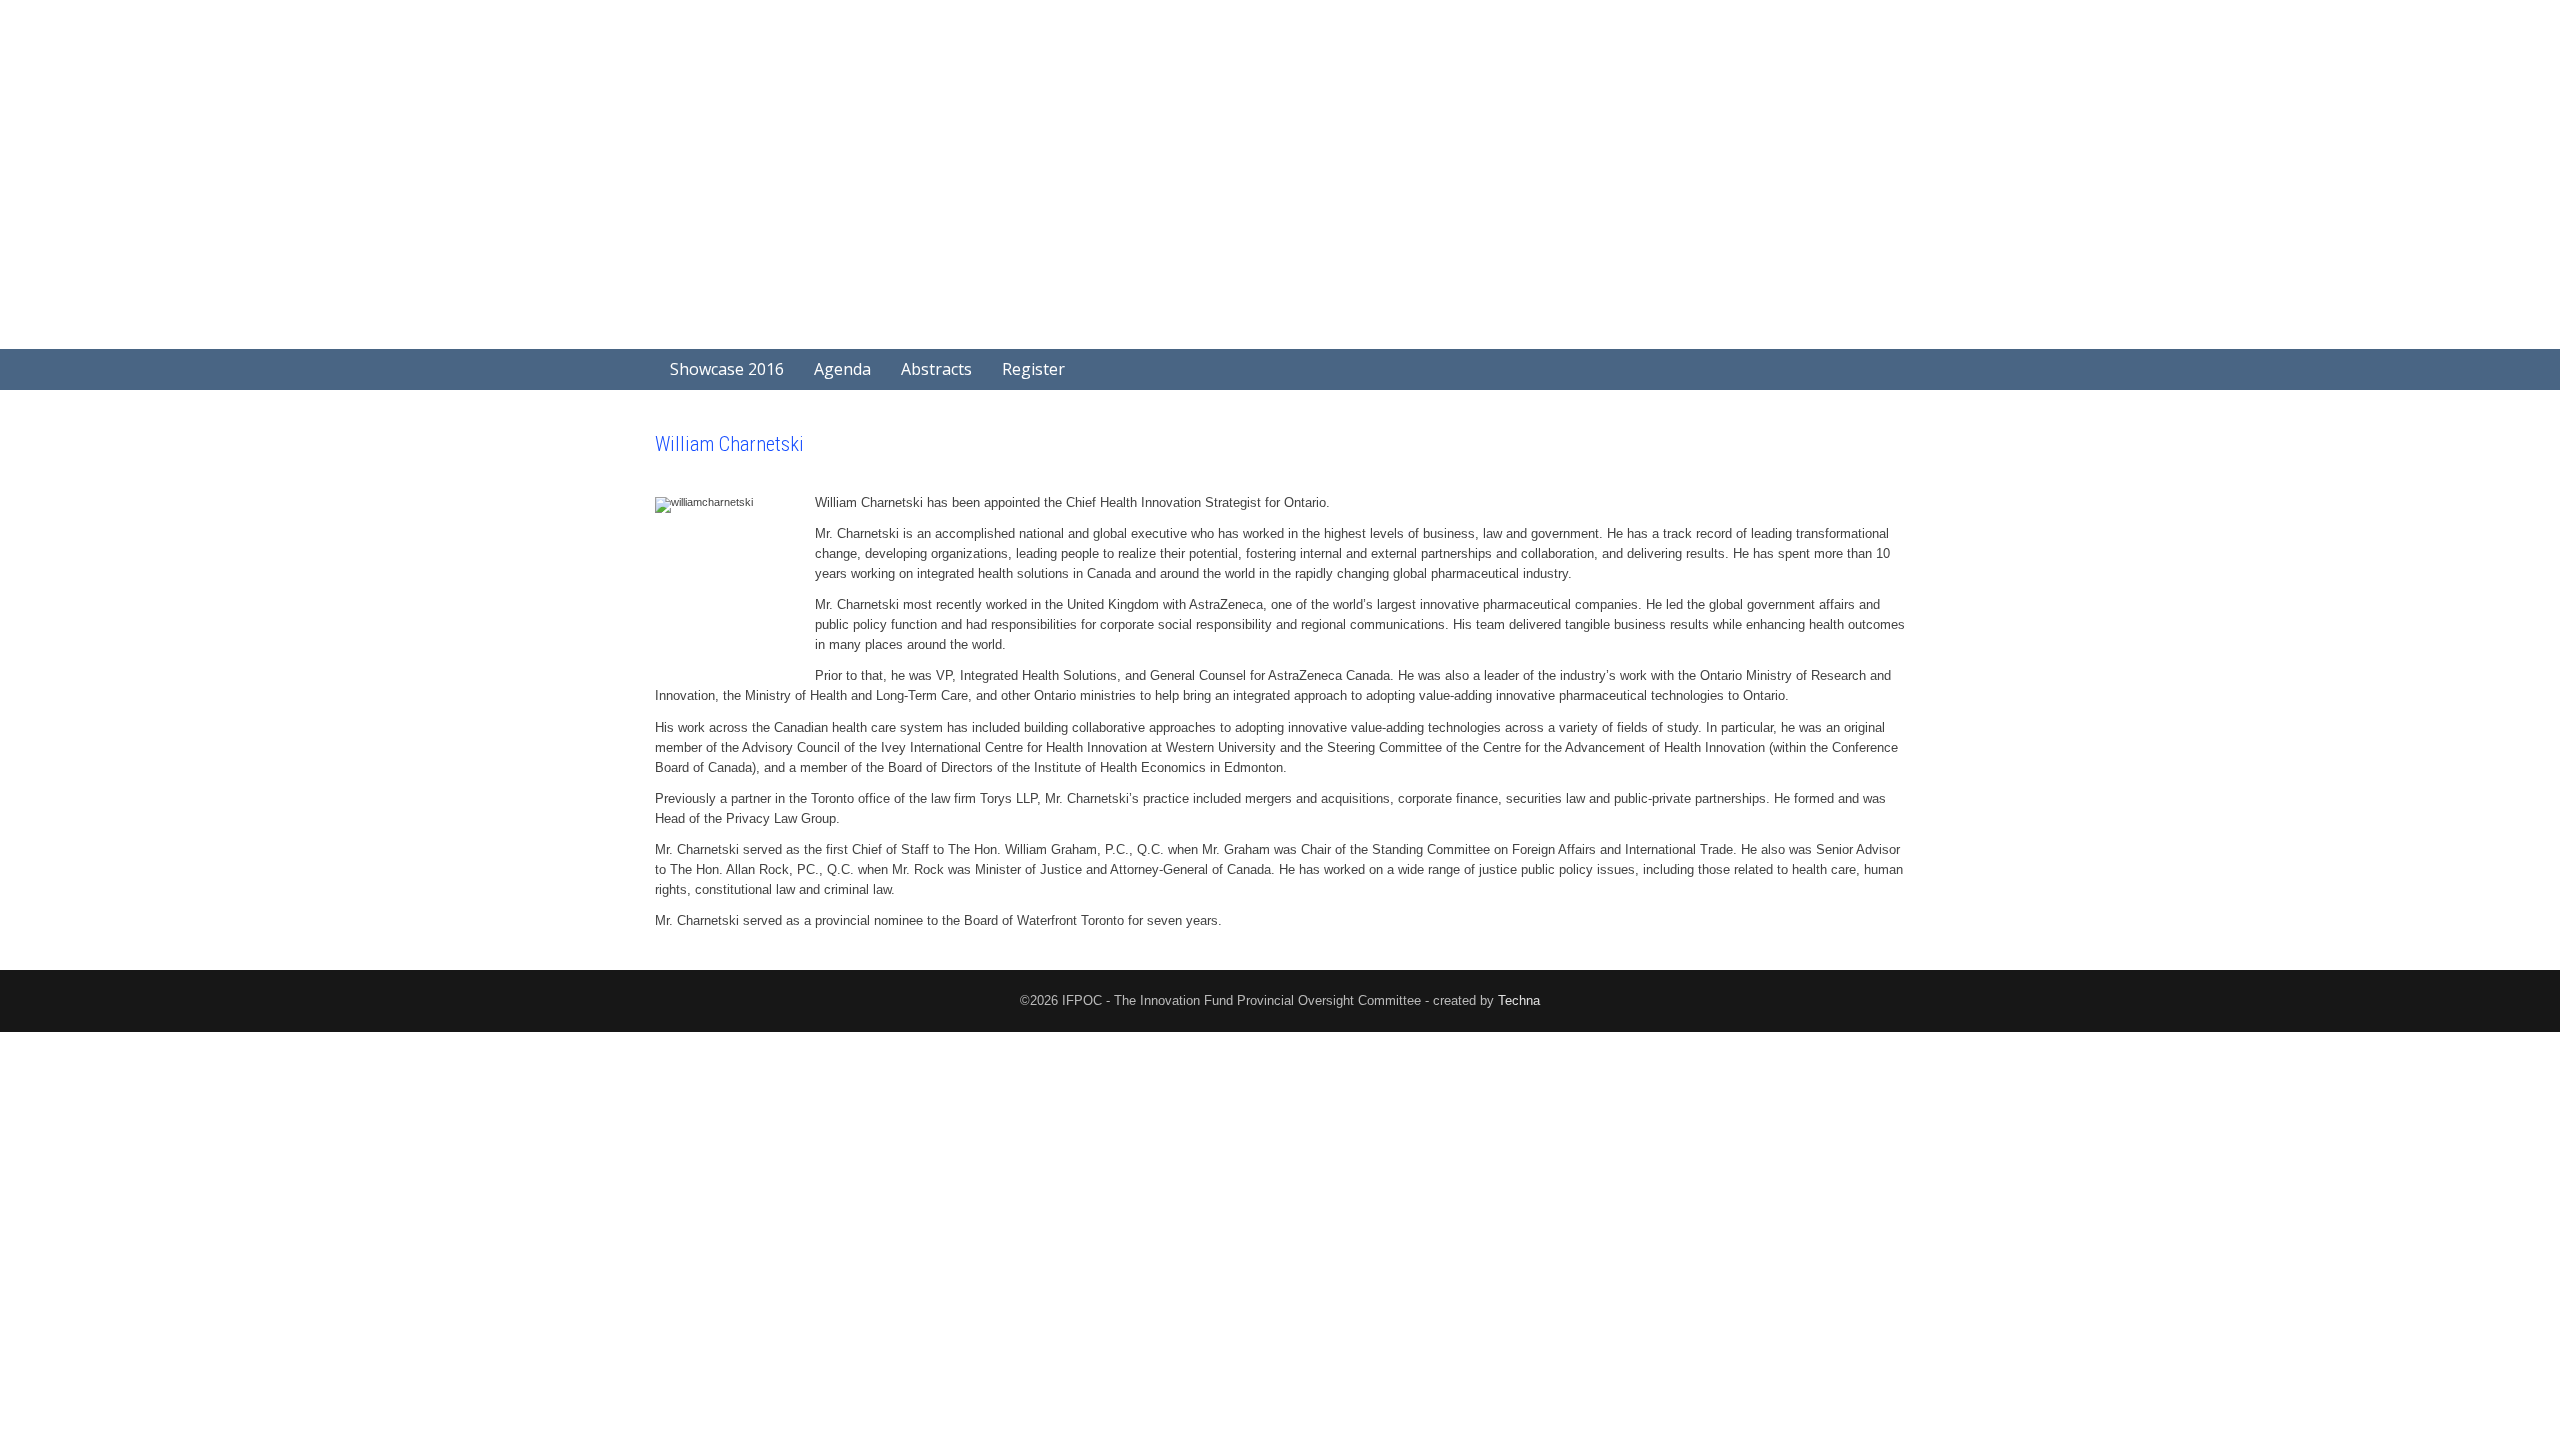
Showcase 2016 (727, 369)
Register (1033, 369)
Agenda (842, 369)
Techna (1519, 1000)
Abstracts (936, 369)
